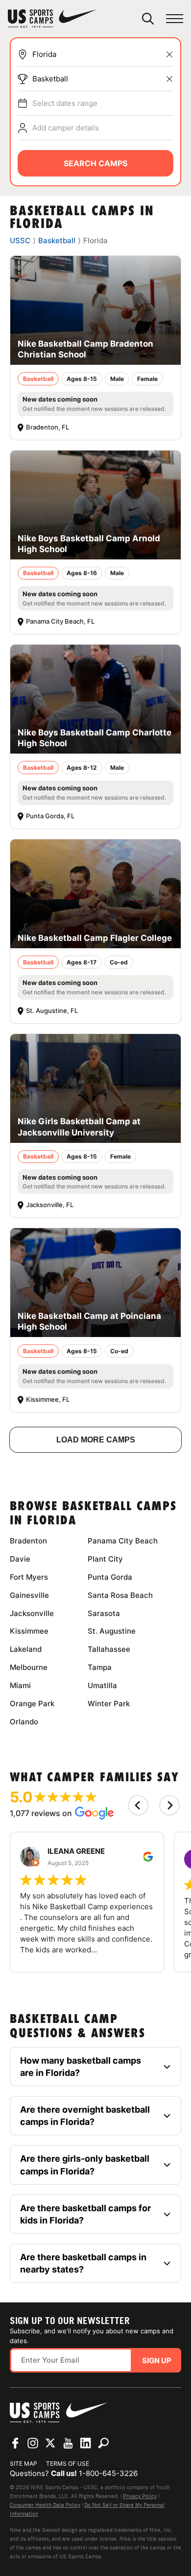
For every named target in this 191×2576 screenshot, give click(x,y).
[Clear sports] (169, 79)
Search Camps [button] (95, 163)
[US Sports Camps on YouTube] (68, 2443)
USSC (20, 240)
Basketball (50, 79)
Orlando (24, 1722)
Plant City (105, 1559)
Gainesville (29, 1595)
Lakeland (26, 1649)
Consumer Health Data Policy (45, 2505)
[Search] (148, 19)
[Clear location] (169, 54)
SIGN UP (157, 2361)
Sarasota (104, 1613)
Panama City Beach (123, 1541)
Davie (20, 1559)
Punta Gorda (110, 1577)
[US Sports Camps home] (52, 19)
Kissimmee (29, 1631)
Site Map (24, 2463)
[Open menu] (175, 19)
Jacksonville (32, 1613)
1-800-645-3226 (108, 2473)
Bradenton (28, 1541)
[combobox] (103, 54)
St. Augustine (112, 1631)
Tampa (100, 1667)
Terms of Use (68, 2463)
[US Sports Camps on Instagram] (33, 2443)
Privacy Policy (140, 2496)
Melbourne (29, 1667)
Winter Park (109, 1704)
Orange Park (32, 1704)
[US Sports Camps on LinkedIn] (86, 2443)
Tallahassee (109, 1649)
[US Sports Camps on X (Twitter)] (50, 2443)
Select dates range (65, 103)
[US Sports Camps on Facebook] (15, 2443)
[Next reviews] (169, 1805)
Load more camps (96, 1440)
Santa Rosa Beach (120, 1595)
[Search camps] (103, 2443)
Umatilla (102, 1685)
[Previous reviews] (138, 1805)
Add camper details (66, 128)
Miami (20, 1685)
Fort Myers (29, 1577)
